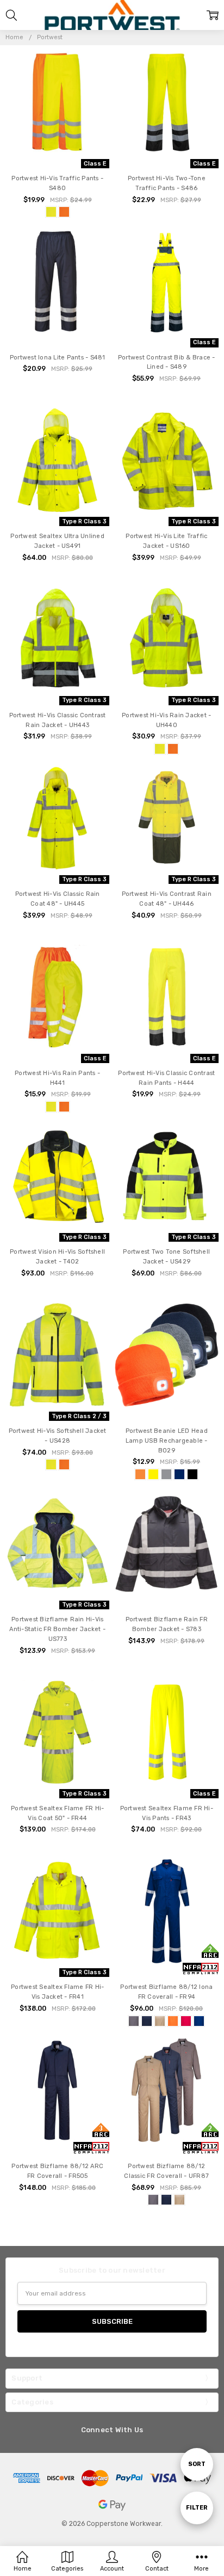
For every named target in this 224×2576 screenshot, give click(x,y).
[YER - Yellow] (153, 1474)
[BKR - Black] (192, 1474)
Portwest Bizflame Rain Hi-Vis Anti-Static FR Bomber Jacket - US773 (57, 1629)
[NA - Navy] (147, 2021)
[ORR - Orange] (140, 1474)
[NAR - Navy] (179, 1474)
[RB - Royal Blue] (199, 2021)
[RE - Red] (186, 2021)
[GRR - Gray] (166, 1474)
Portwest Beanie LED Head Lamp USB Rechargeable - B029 (167, 1441)
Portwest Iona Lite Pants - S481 (58, 358)
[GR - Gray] (134, 2021)
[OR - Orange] (64, 212)
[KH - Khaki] (160, 2021)
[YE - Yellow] (51, 212)
